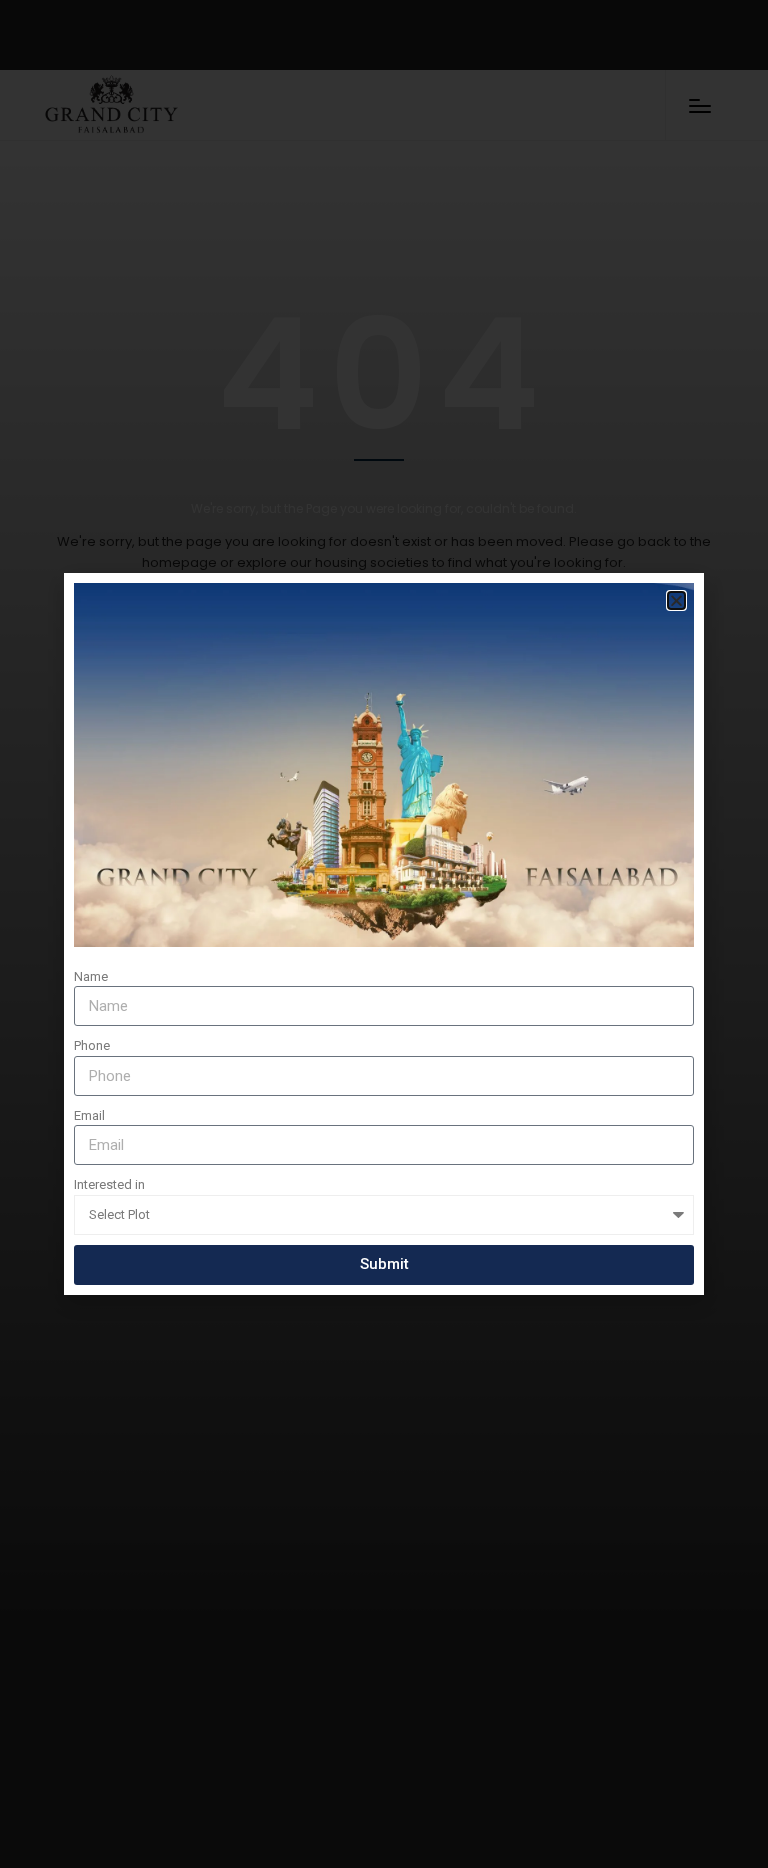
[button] (676, 600)
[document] (384, 934)
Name (91, 976)
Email (89, 1115)
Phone (92, 1045)
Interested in (109, 1184)
